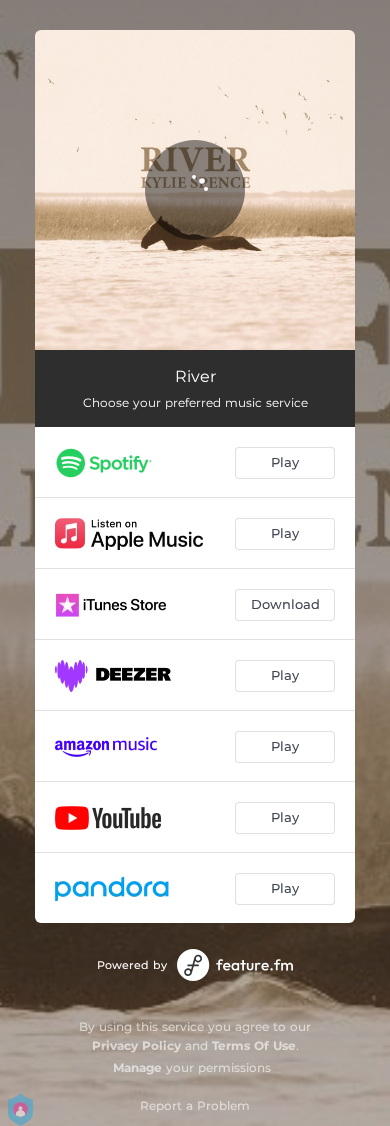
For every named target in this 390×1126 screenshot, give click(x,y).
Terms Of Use (254, 1045)
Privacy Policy (136, 1045)
